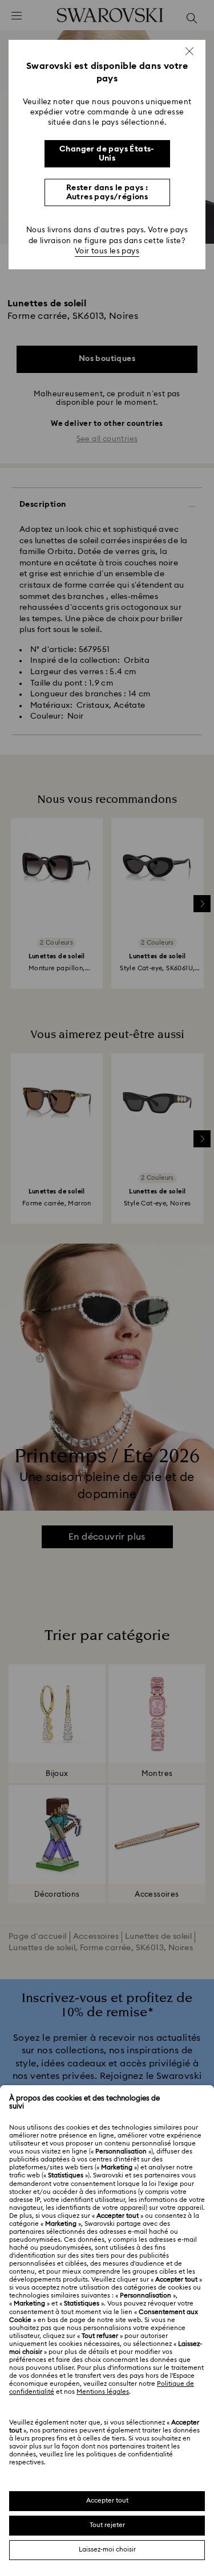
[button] (189, 51)
